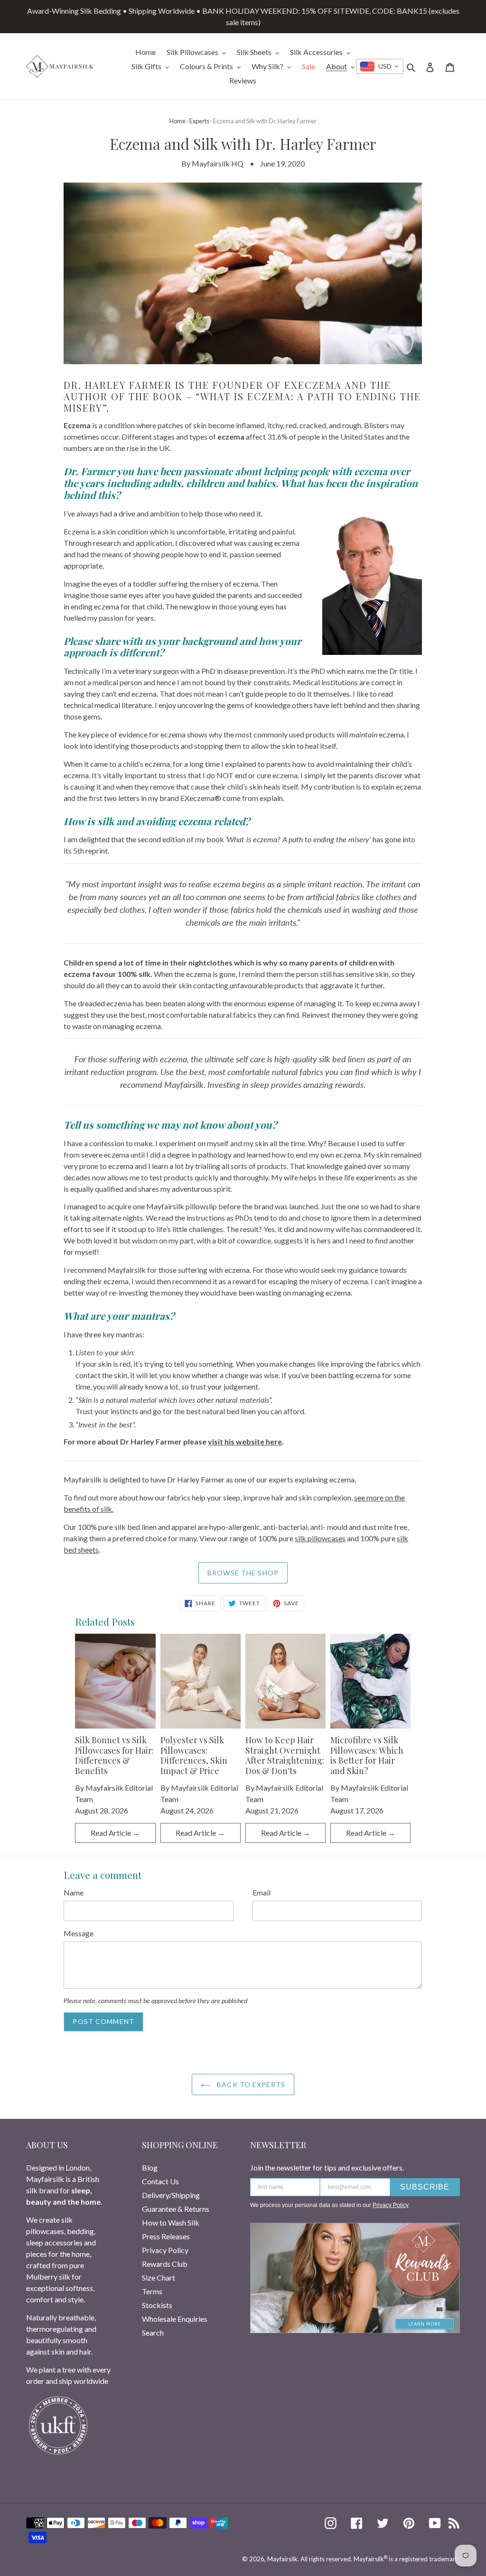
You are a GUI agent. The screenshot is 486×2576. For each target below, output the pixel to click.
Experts (199, 121)
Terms (152, 2291)
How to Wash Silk (171, 2222)
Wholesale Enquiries (175, 2319)
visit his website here (245, 1441)
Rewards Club (165, 2264)
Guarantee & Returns (176, 2209)
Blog (150, 2167)
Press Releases (166, 2236)
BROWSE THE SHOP (243, 1573)
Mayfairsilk (282, 2559)
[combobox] (380, 66)
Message (79, 1933)
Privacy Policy (165, 2250)
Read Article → (115, 1833)
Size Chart (159, 2277)
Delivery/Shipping (171, 2195)
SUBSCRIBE (425, 2187)
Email (262, 1892)
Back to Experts (250, 2084)
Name (74, 1892)
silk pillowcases (320, 1538)
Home (178, 121)
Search (153, 2332)
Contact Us (160, 2181)
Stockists (157, 2305)
